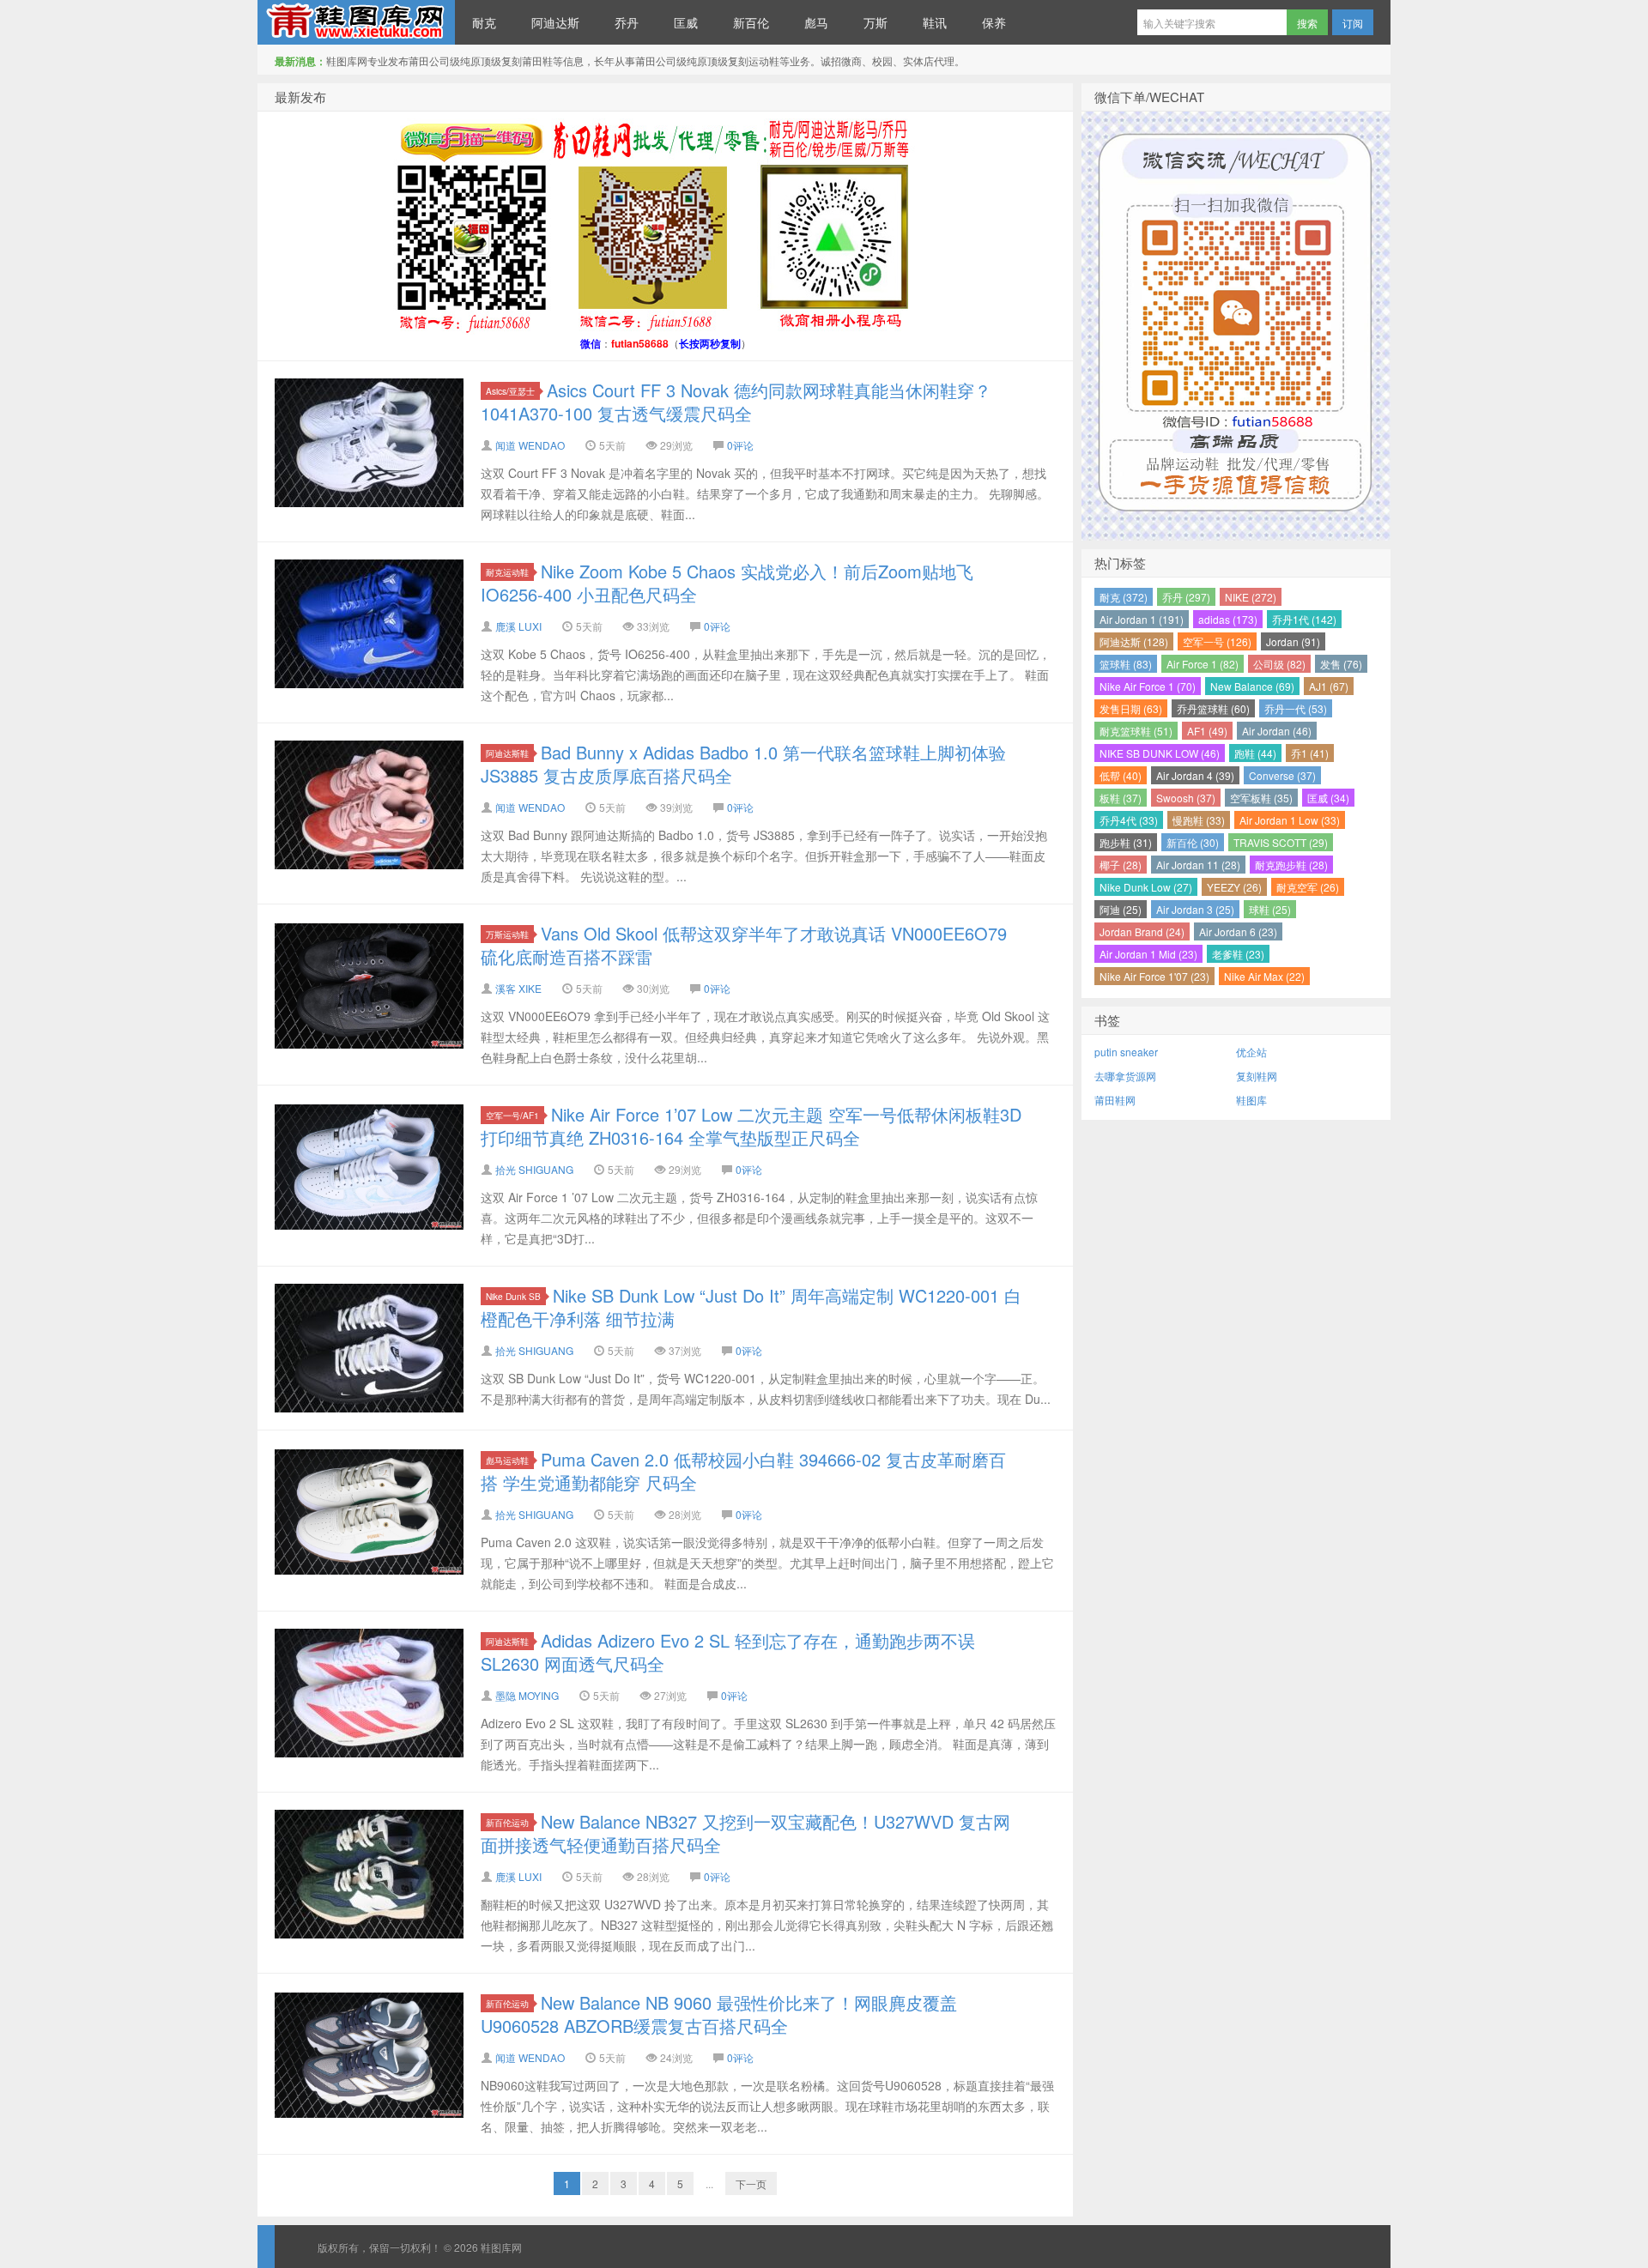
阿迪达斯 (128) (1134, 641)
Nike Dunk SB (513, 1296)
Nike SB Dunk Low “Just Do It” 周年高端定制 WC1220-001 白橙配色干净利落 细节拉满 (751, 1307)
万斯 (875, 22)
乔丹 (627, 22)
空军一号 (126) (1217, 641)
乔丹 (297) (1186, 597)
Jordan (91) (1293, 641)
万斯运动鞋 (507, 934)
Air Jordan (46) (1277, 731)
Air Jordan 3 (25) (1195, 909)
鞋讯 (935, 22)
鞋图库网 (356, 22)
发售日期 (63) (1131, 708)
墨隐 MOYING (527, 1695)
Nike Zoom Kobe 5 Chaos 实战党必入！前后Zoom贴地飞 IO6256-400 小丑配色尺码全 (727, 583)
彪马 (816, 22)
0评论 (740, 445)
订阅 (1353, 23)
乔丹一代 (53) (1296, 708)
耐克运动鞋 (507, 572)
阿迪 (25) (1121, 909)
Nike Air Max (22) (1264, 976)
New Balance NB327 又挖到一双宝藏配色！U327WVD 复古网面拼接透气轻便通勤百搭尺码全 (745, 1833)
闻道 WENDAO (530, 445)
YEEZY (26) (1234, 887)
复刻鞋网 (1257, 1076)
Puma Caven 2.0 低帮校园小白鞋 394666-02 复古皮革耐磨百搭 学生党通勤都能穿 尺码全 (743, 1471)
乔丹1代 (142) (1304, 619)
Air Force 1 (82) (1203, 664)
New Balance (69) (1252, 686)
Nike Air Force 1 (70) (1148, 686)
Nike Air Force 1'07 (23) (1154, 976)
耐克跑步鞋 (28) (1291, 865)
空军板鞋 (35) (1261, 798)
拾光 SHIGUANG (534, 1169)
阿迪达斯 (555, 22)
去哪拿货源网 (1125, 1076)
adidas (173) (1228, 619)
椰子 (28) (1121, 865)
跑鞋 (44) (1255, 753)
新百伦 (751, 22)
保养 (994, 22)
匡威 (686, 22)
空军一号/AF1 (512, 1115)
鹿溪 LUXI (518, 626)
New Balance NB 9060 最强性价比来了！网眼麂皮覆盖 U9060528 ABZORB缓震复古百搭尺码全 (719, 2014)
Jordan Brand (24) (1142, 931)
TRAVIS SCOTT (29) (1281, 842)
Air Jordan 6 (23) (1238, 931)
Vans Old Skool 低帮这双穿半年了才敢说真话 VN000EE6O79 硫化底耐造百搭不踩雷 (744, 945)
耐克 (484, 22)
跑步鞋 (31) (1126, 842)
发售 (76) (1341, 664)
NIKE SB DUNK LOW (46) (1160, 753)
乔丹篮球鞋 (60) (1213, 708)
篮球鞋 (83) (1126, 664)
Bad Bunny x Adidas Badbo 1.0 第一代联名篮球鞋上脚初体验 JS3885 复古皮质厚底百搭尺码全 (743, 764)
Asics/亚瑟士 (510, 391)
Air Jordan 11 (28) (1198, 865)
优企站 (1251, 1052)
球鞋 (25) (1270, 909)
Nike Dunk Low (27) (1146, 887)
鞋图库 (1251, 1100)
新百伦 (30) (1193, 842)
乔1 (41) (1310, 753)
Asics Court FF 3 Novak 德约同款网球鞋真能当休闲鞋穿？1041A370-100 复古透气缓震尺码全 (736, 402)
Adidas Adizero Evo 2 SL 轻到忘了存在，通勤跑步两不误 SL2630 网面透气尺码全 (728, 1652)
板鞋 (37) (1121, 798)
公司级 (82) (1279, 664)
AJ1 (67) (1329, 686)
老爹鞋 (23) (1238, 954)
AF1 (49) (1207, 731)
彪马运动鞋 (507, 1460)
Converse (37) (1282, 775)
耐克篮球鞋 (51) (1136, 731)
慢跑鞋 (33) (1199, 820)
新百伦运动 (507, 1822)
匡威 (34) (1328, 798)
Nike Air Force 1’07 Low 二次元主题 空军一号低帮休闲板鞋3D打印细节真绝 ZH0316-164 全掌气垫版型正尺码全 (751, 1126)
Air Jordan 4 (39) (1195, 775)
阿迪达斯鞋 (507, 753)
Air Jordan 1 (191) (1142, 619)
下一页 (751, 2183)
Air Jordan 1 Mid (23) (1148, 954)
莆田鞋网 (1115, 1100)
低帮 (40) (1121, 775)
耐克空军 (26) (1308, 887)
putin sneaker (1126, 1052)
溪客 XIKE (518, 988)
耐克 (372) (1124, 597)
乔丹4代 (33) (1129, 820)
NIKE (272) (1251, 597)
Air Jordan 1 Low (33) (1290, 820)
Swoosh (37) (1186, 798)
